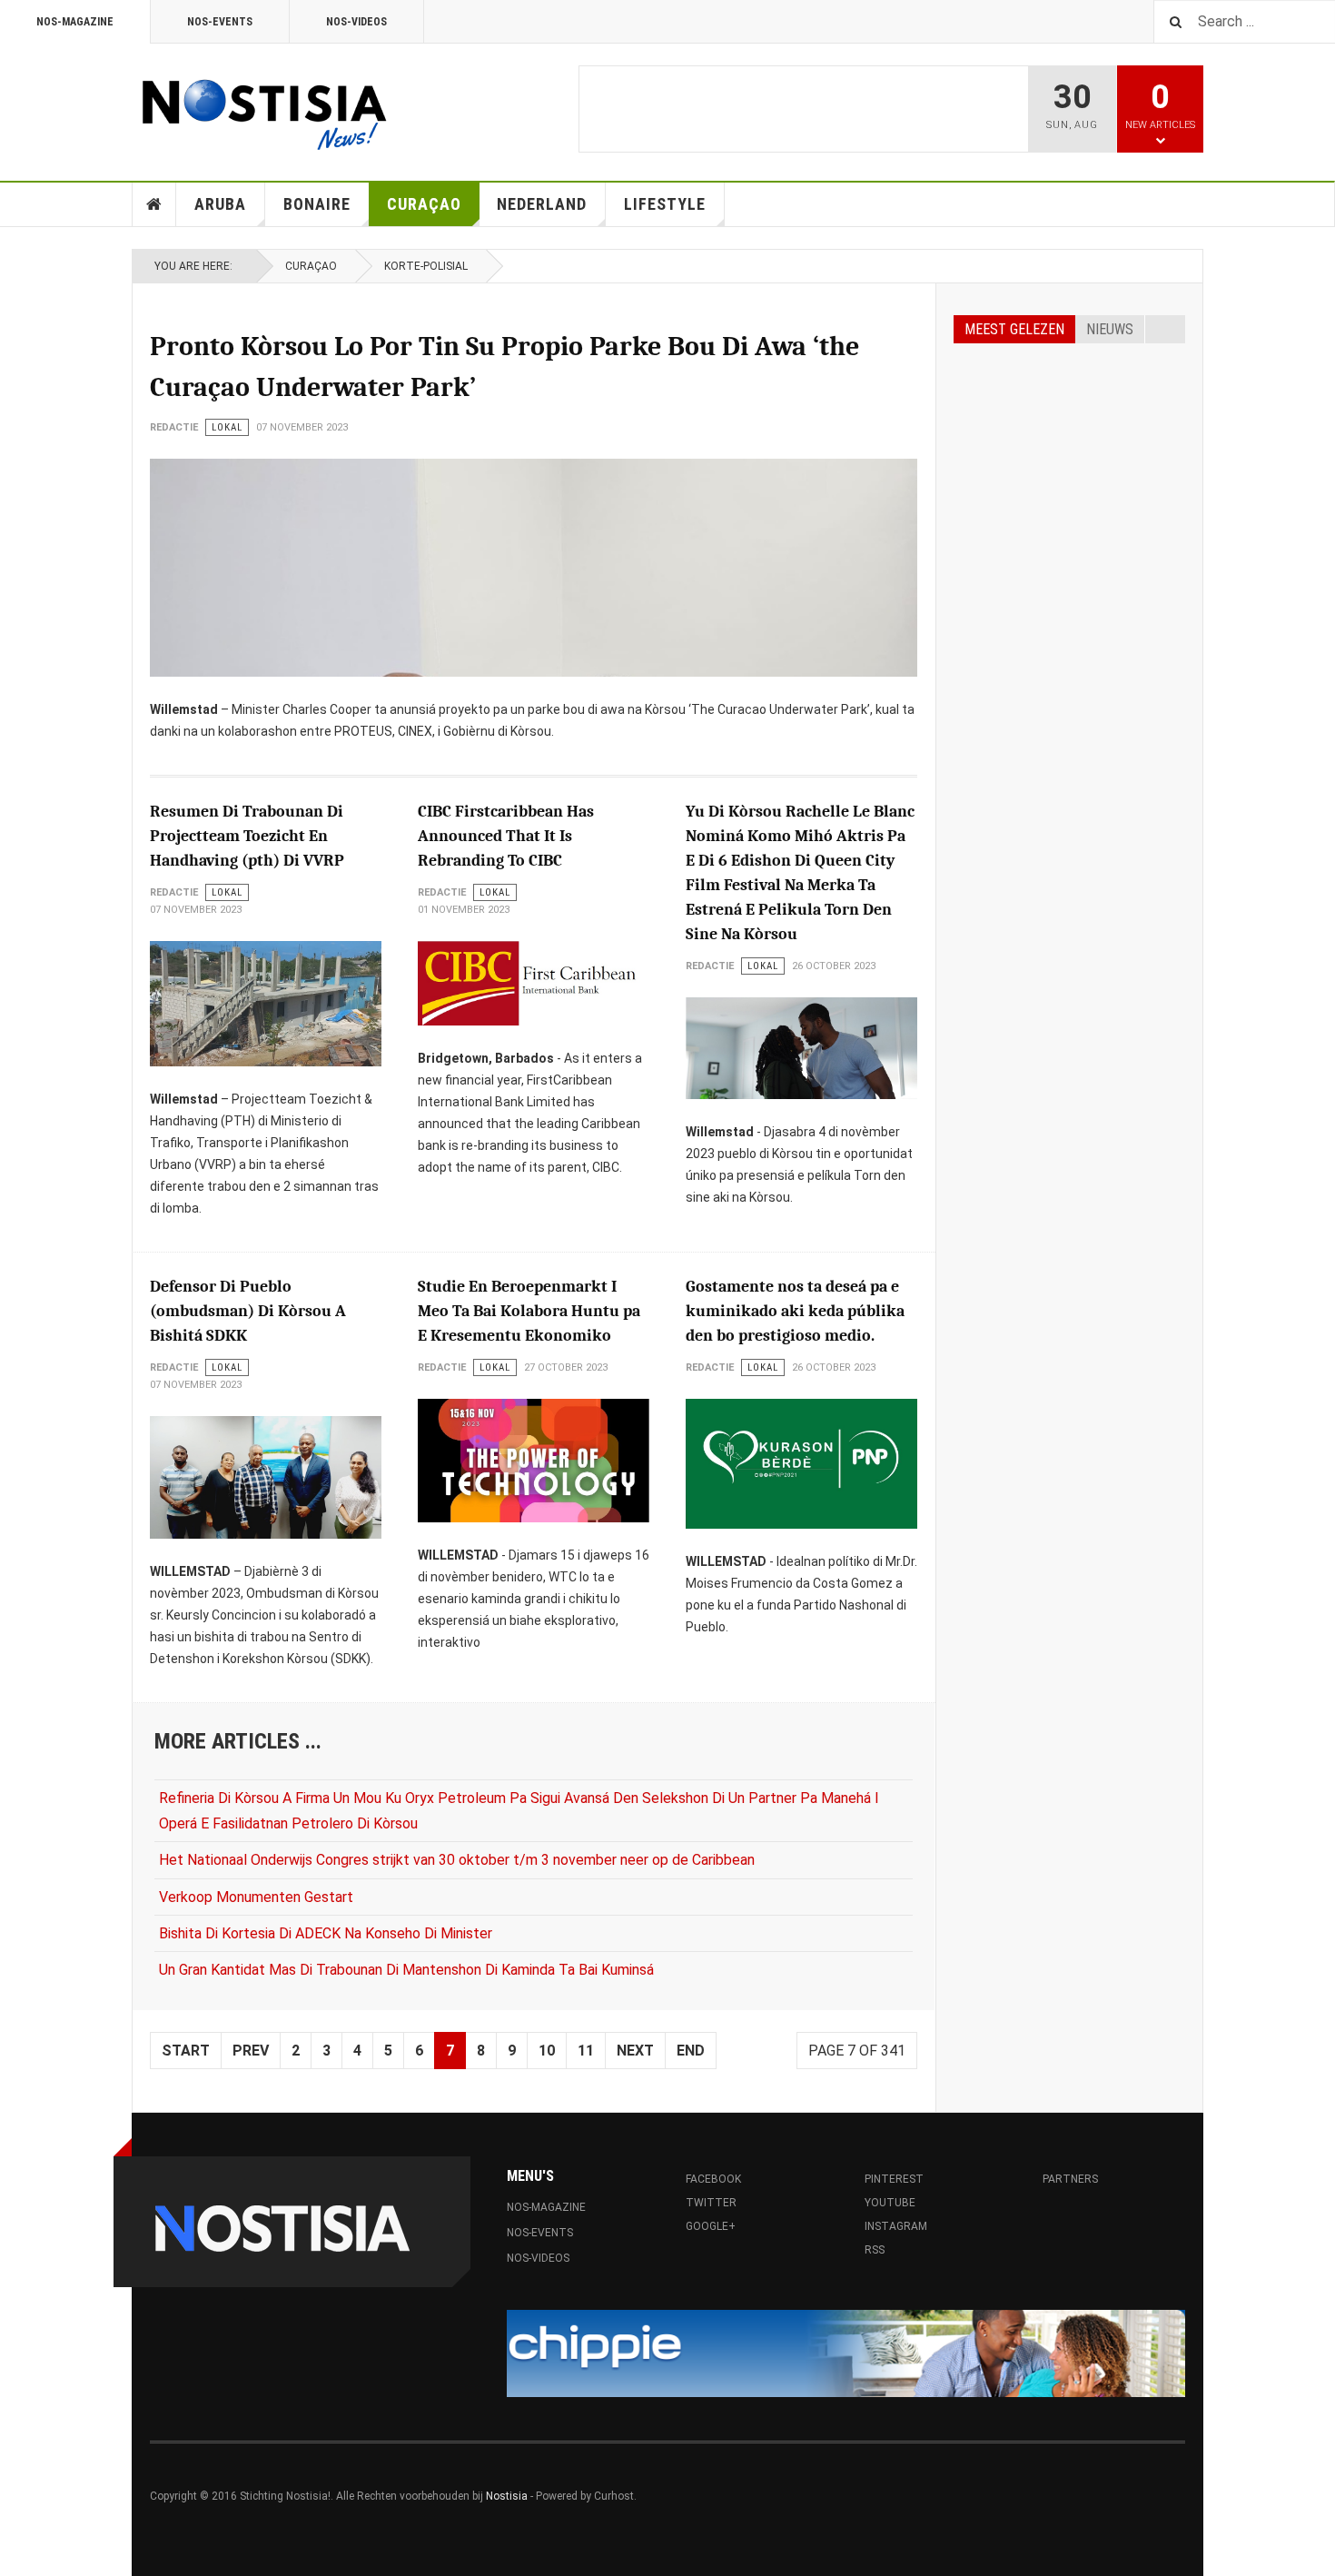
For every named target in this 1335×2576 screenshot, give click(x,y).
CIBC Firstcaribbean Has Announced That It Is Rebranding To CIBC (506, 836)
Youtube (890, 2203)
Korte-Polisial (426, 266)
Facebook (719, 2179)
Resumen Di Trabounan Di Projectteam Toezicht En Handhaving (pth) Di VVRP (247, 836)
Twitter (711, 2203)
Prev (251, 2051)
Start (186, 2051)
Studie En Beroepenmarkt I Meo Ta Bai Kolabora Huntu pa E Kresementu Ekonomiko (529, 1311)
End (691, 2051)
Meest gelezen (1014, 329)
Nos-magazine (75, 22)
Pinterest (894, 2179)
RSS (875, 2250)
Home (154, 204)
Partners (1070, 2179)
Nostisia (507, 2496)
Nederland (542, 204)
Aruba (220, 204)
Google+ (711, 2226)
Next (635, 2051)
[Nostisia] (263, 109)
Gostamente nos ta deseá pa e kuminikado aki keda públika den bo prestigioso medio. (795, 1311)
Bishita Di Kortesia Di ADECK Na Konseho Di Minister (326, 1933)
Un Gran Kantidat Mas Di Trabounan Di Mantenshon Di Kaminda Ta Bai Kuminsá (406, 1970)
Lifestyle (665, 204)
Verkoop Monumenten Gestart (256, 1897)
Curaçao (424, 204)
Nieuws (1110, 329)
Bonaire (317, 204)
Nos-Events (220, 22)
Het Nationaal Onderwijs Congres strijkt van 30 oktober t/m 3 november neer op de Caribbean (457, 1860)
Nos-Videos (356, 22)
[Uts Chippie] (846, 2353)
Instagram (896, 2226)
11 (586, 2051)
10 (547, 2051)
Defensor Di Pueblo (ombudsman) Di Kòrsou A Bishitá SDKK (248, 1311)
